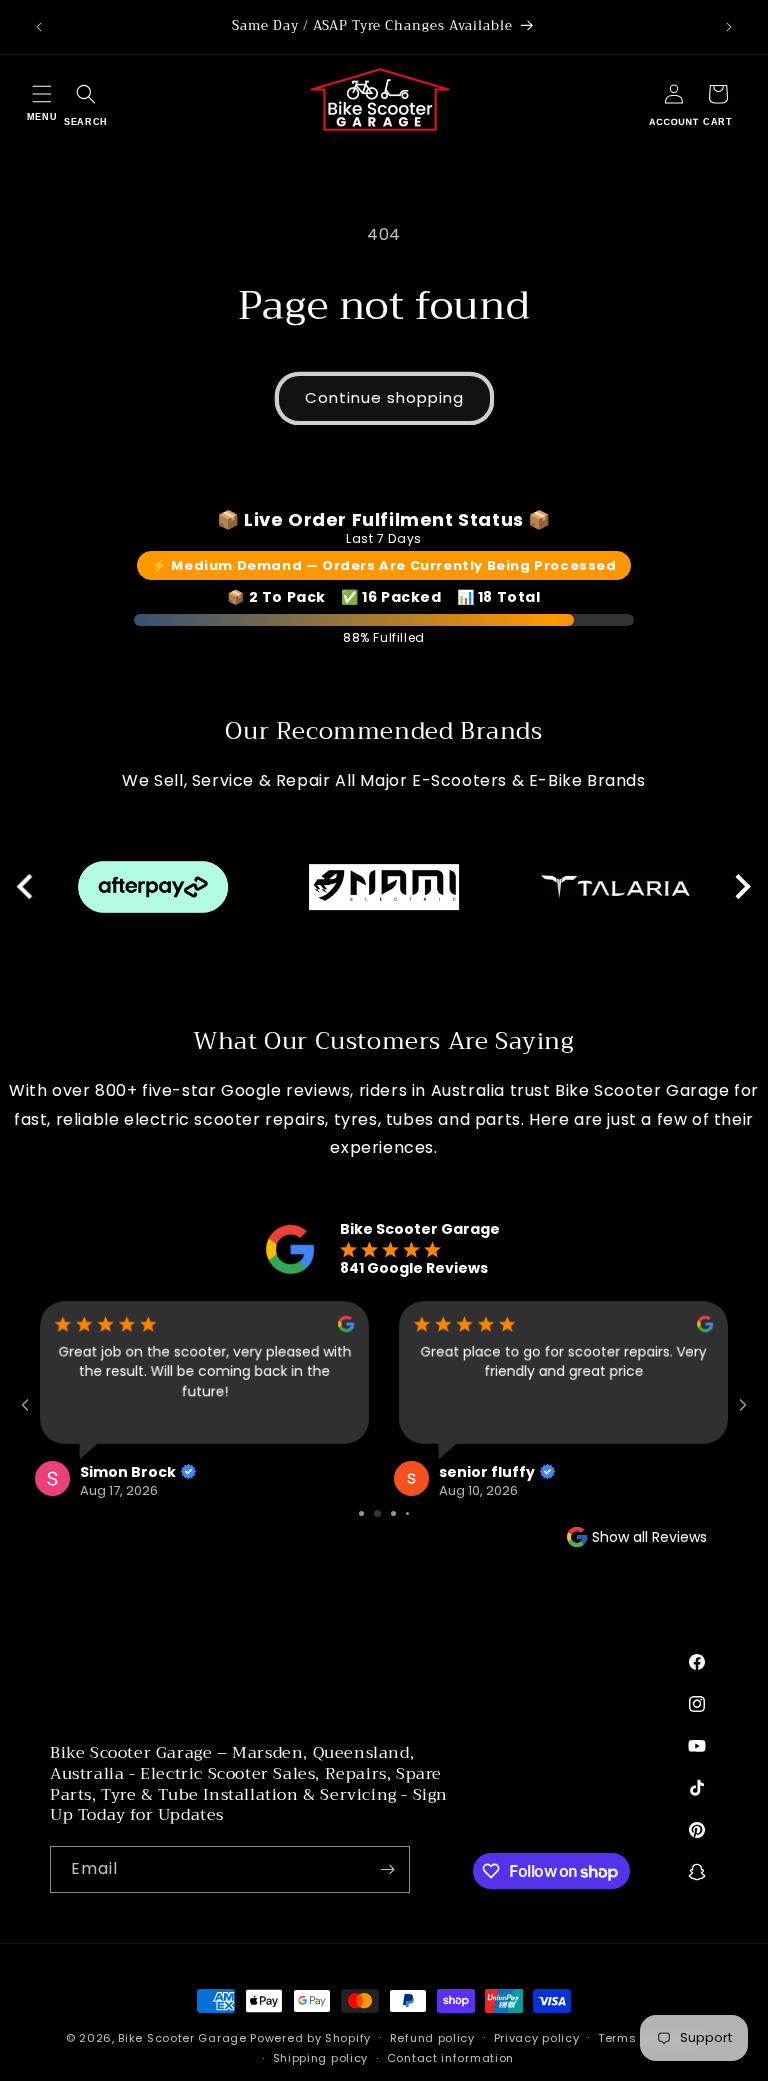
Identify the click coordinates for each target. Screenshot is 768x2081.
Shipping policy (321, 2058)
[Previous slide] (26, 886)
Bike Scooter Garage (182, 2038)
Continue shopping (384, 397)
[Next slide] (741, 886)
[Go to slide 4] (400, 1513)
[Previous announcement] (39, 27)
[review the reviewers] (74, 1327)
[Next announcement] (729, 27)
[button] (42, 100)
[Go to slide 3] (384, 1513)
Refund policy (432, 2038)
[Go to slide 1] (354, 1513)
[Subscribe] (387, 1869)
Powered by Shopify (310, 2038)
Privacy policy (537, 2038)
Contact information (450, 2058)
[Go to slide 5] (413, 1513)
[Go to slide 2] (368, 1513)
